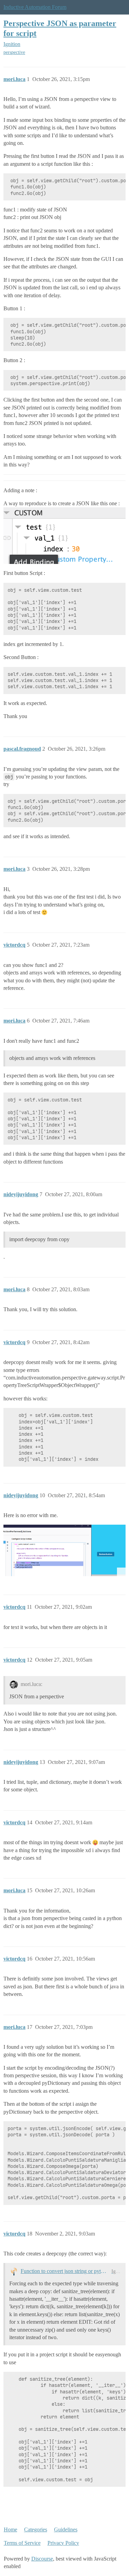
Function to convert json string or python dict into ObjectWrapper (65, 2271)
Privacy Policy (63, 2543)
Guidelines (66, 2529)
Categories (36, 2529)
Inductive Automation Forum (35, 7)
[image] (64, 1550)
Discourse (42, 2559)
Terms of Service (22, 2543)
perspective (14, 52)
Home (10, 2529)
